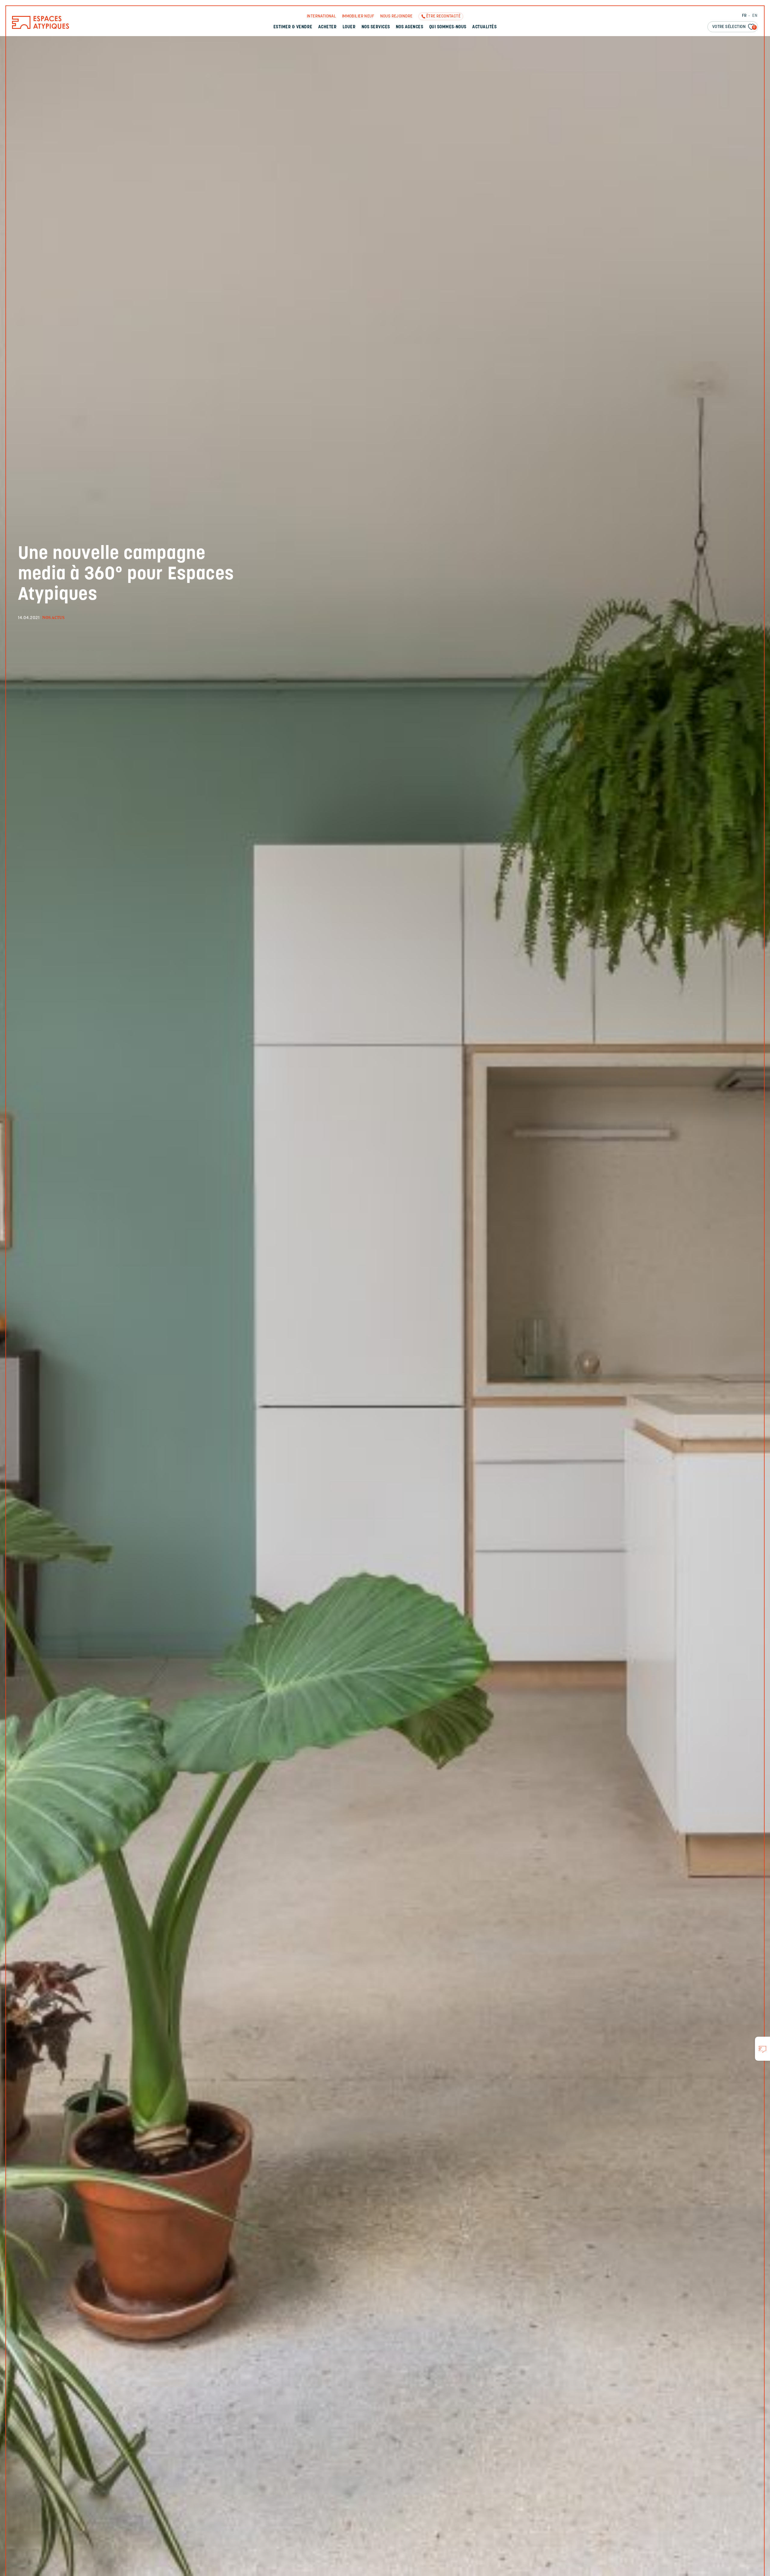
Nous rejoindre (396, 16)
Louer (349, 27)
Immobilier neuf (358, 16)
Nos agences (410, 27)
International (321, 16)
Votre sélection (734, 27)
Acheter (327, 27)
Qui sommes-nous (448, 27)
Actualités (484, 27)
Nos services (376, 27)
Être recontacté (443, 16)
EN (755, 16)
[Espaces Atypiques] (41, 28)
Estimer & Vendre (293, 27)
